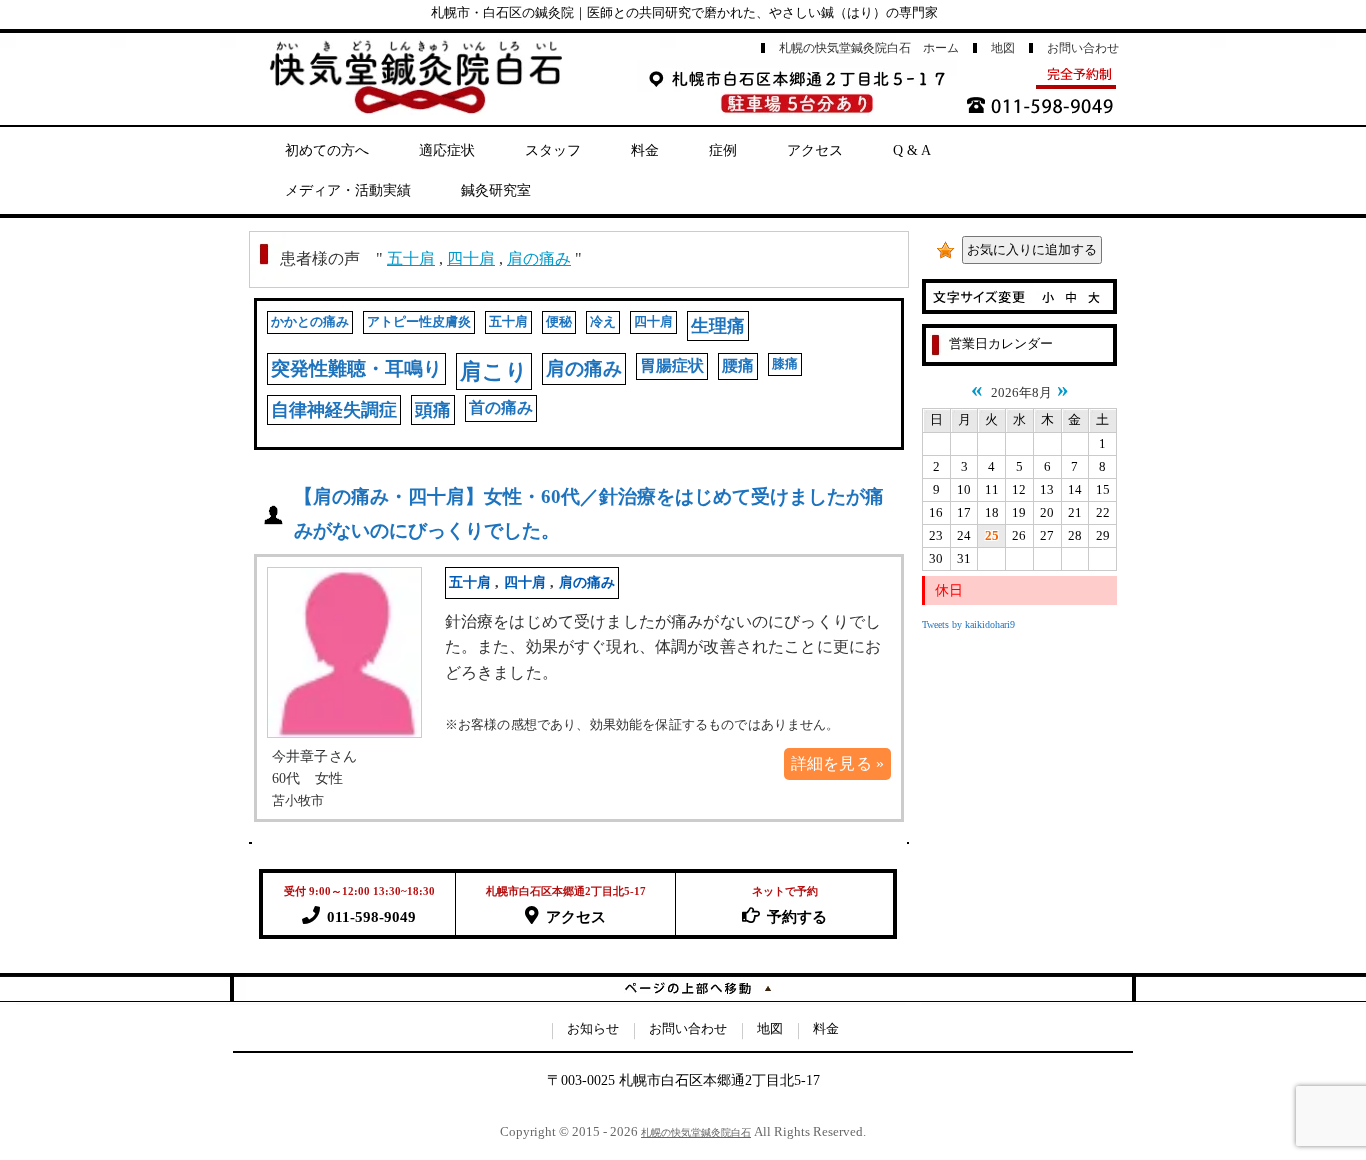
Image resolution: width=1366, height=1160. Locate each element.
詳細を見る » (837, 763)
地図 (1003, 48)
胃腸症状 (672, 365)
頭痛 (433, 410)
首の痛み (501, 407)
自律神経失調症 (334, 410)
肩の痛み (539, 258)
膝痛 (785, 364)
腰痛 (738, 365)
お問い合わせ (1083, 48)
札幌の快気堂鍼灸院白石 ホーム (869, 48)
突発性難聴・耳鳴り (356, 368)
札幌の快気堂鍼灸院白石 (696, 1132)
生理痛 (718, 326)
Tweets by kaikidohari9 (968, 624)
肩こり (494, 371)
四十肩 (471, 258)
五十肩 (411, 258)
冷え (603, 322)
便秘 (559, 322)
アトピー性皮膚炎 (419, 322)
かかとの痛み (310, 322)
